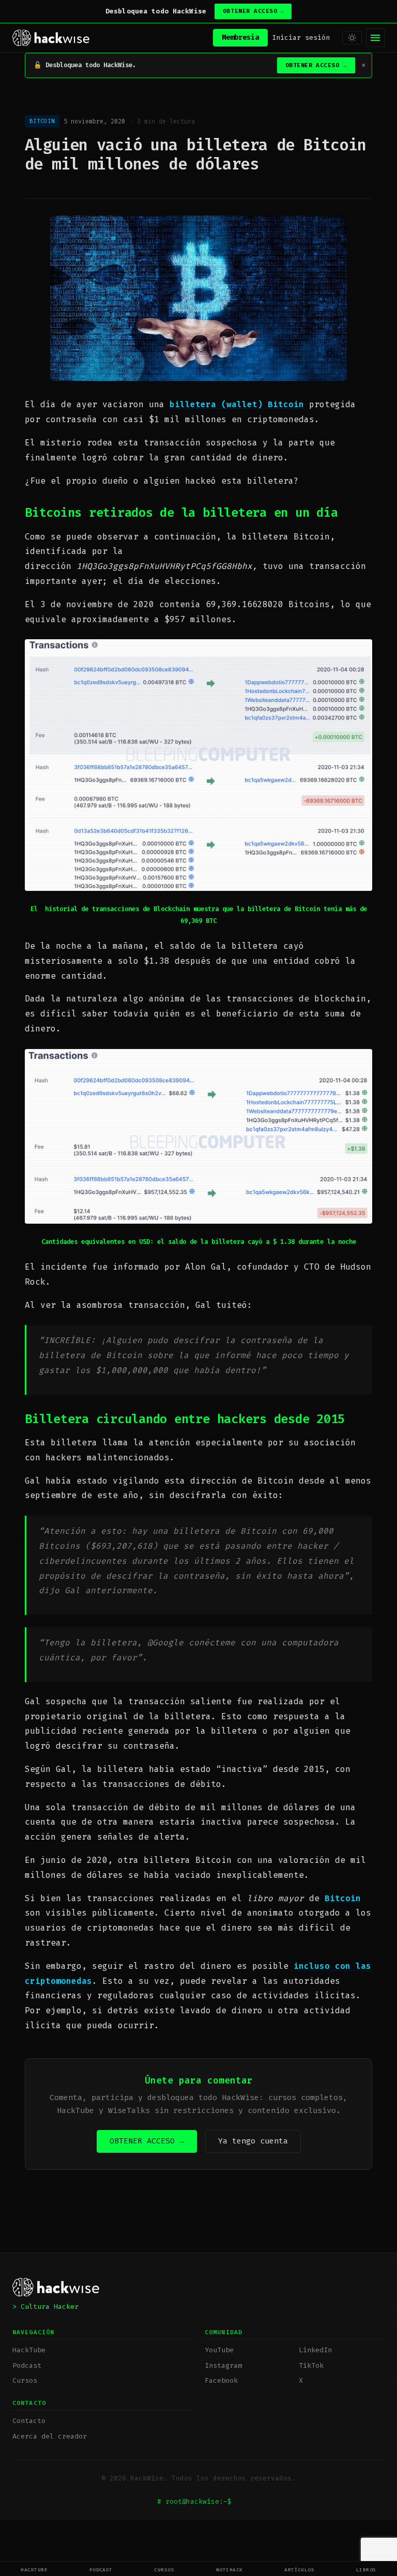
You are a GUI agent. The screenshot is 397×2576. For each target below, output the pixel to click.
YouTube (219, 2350)
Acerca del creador (50, 2436)
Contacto (29, 2421)
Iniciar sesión (301, 37)
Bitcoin (343, 1898)
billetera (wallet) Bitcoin (237, 404)
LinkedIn (315, 2350)
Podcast (101, 2570)
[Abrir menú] (375, 38)
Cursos (164, 2570)
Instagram (223, 2365)
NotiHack (230, 2570)
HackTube (34, 2570)
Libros (366, 2570)
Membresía (240, 37)
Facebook (221, 2380)
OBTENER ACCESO (253, 11)
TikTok (311, 2365)
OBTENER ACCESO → (147, 2141)
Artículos (299, 2570)
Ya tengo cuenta (253, 2141)
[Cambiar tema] (352, 38)
